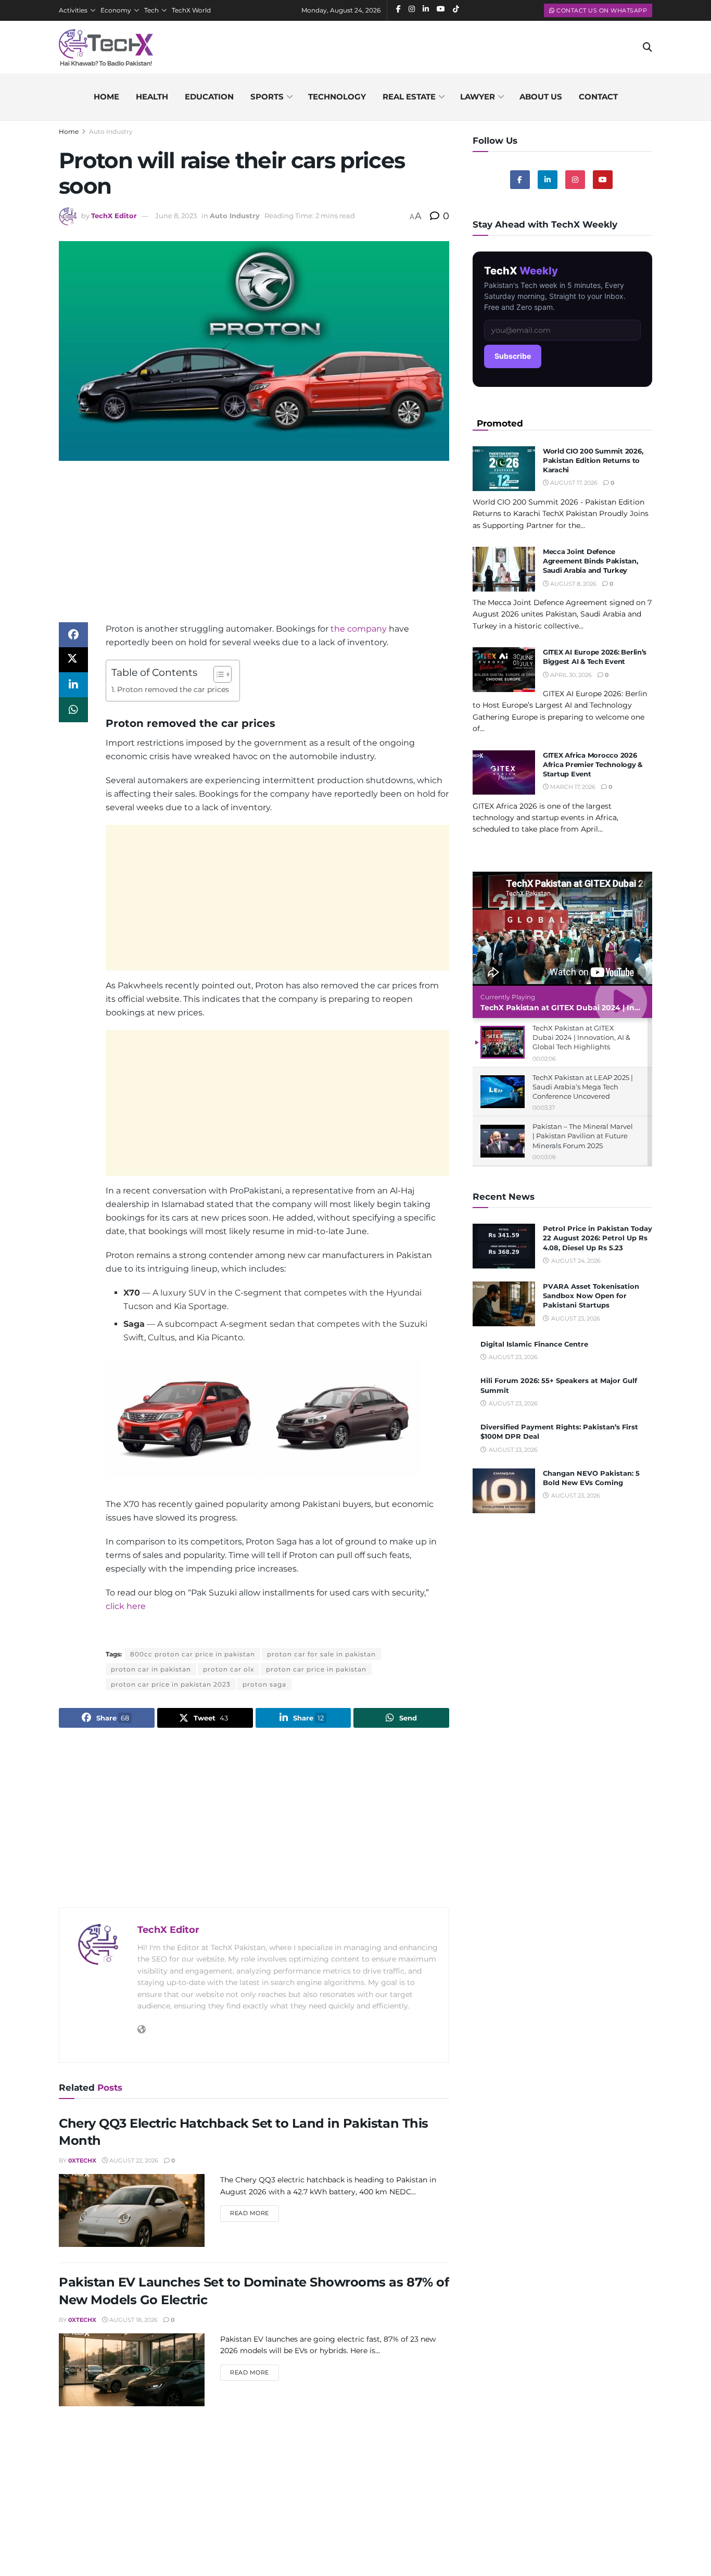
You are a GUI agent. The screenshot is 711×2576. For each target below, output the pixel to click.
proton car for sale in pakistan (321, 1654)
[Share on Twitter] (73, 660)
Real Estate (409, 97)
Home (106, 97)
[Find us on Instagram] (575, 180)
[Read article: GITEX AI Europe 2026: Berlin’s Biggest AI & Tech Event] (504, 670)
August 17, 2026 (573, 483)
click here (126, 1606)
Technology (337, 97)
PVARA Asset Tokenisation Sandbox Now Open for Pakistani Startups (591, 1296)
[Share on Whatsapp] (73, 710)
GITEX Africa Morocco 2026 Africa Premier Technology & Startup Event (593, 764)
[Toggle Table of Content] (217, 674)
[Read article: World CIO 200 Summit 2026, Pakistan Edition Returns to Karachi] (504, 469)
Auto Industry (111, 131)
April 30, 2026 (570, 675)
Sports (267, 97)
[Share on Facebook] (73, 635)
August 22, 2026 (133, 2160)
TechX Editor (114, 216)
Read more (255, 2213)
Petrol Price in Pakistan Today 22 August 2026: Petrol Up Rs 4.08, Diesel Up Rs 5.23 (598, 1238)
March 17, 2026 (572, 787)
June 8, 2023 (176, 216)
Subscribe (513, 356)
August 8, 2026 (573, 584)
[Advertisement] (254, 549)
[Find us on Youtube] (603, 180)
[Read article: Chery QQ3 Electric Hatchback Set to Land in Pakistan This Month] (132, 2210)
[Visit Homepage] (106, 47)
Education (209, 97)
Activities (73, 10)
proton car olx (228, 1669)
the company (359, 629)
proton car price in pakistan (316, 1669)
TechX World (191, 10)
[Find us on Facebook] (520, 180)
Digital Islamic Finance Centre (534, 1344)
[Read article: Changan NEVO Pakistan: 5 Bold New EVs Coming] (504, 1491)
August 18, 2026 (133, 2320)
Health (152, 97)
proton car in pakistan (151, 1669)
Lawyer (478, 97)
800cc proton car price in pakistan (193, 1654)
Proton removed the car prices (173, 689)
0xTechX (82, 2160)
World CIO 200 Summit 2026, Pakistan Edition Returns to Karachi (593, 460)
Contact (598, 97)
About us (541, 97)
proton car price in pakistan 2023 (171, 1684)
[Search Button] (647, 47)
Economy (116, 10)
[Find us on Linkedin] (548, 180)
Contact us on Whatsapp (601, 10)
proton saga (264, 1684)
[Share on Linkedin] (73, 685)
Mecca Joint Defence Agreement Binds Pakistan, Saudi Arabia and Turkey (591, 561)
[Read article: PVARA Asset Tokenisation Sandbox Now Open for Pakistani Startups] (504, 1304)
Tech (151, 10)
